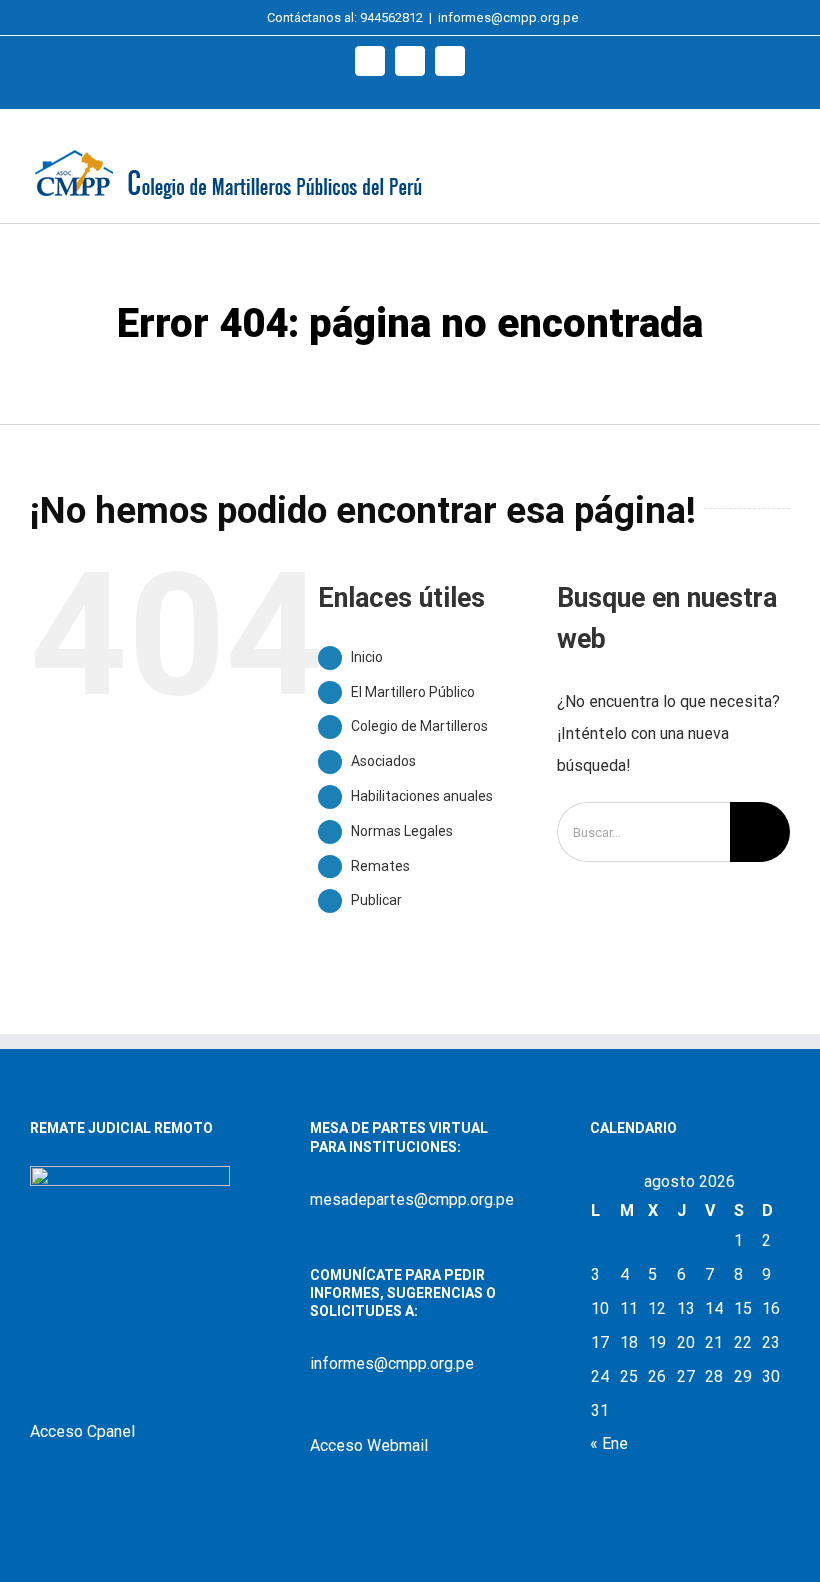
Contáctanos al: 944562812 (345, 17)
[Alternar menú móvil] (782, 165)
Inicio (367, 657)
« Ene (609, 1443)
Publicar (376, 900)
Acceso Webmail (369, 1445)
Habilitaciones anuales (422, 796)
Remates (380, 866)
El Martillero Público (413, 692)
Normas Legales (402, 831)
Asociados (383, 761)
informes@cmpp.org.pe (508, 17)
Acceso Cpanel (82, 1431)
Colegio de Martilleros (419, 726)
